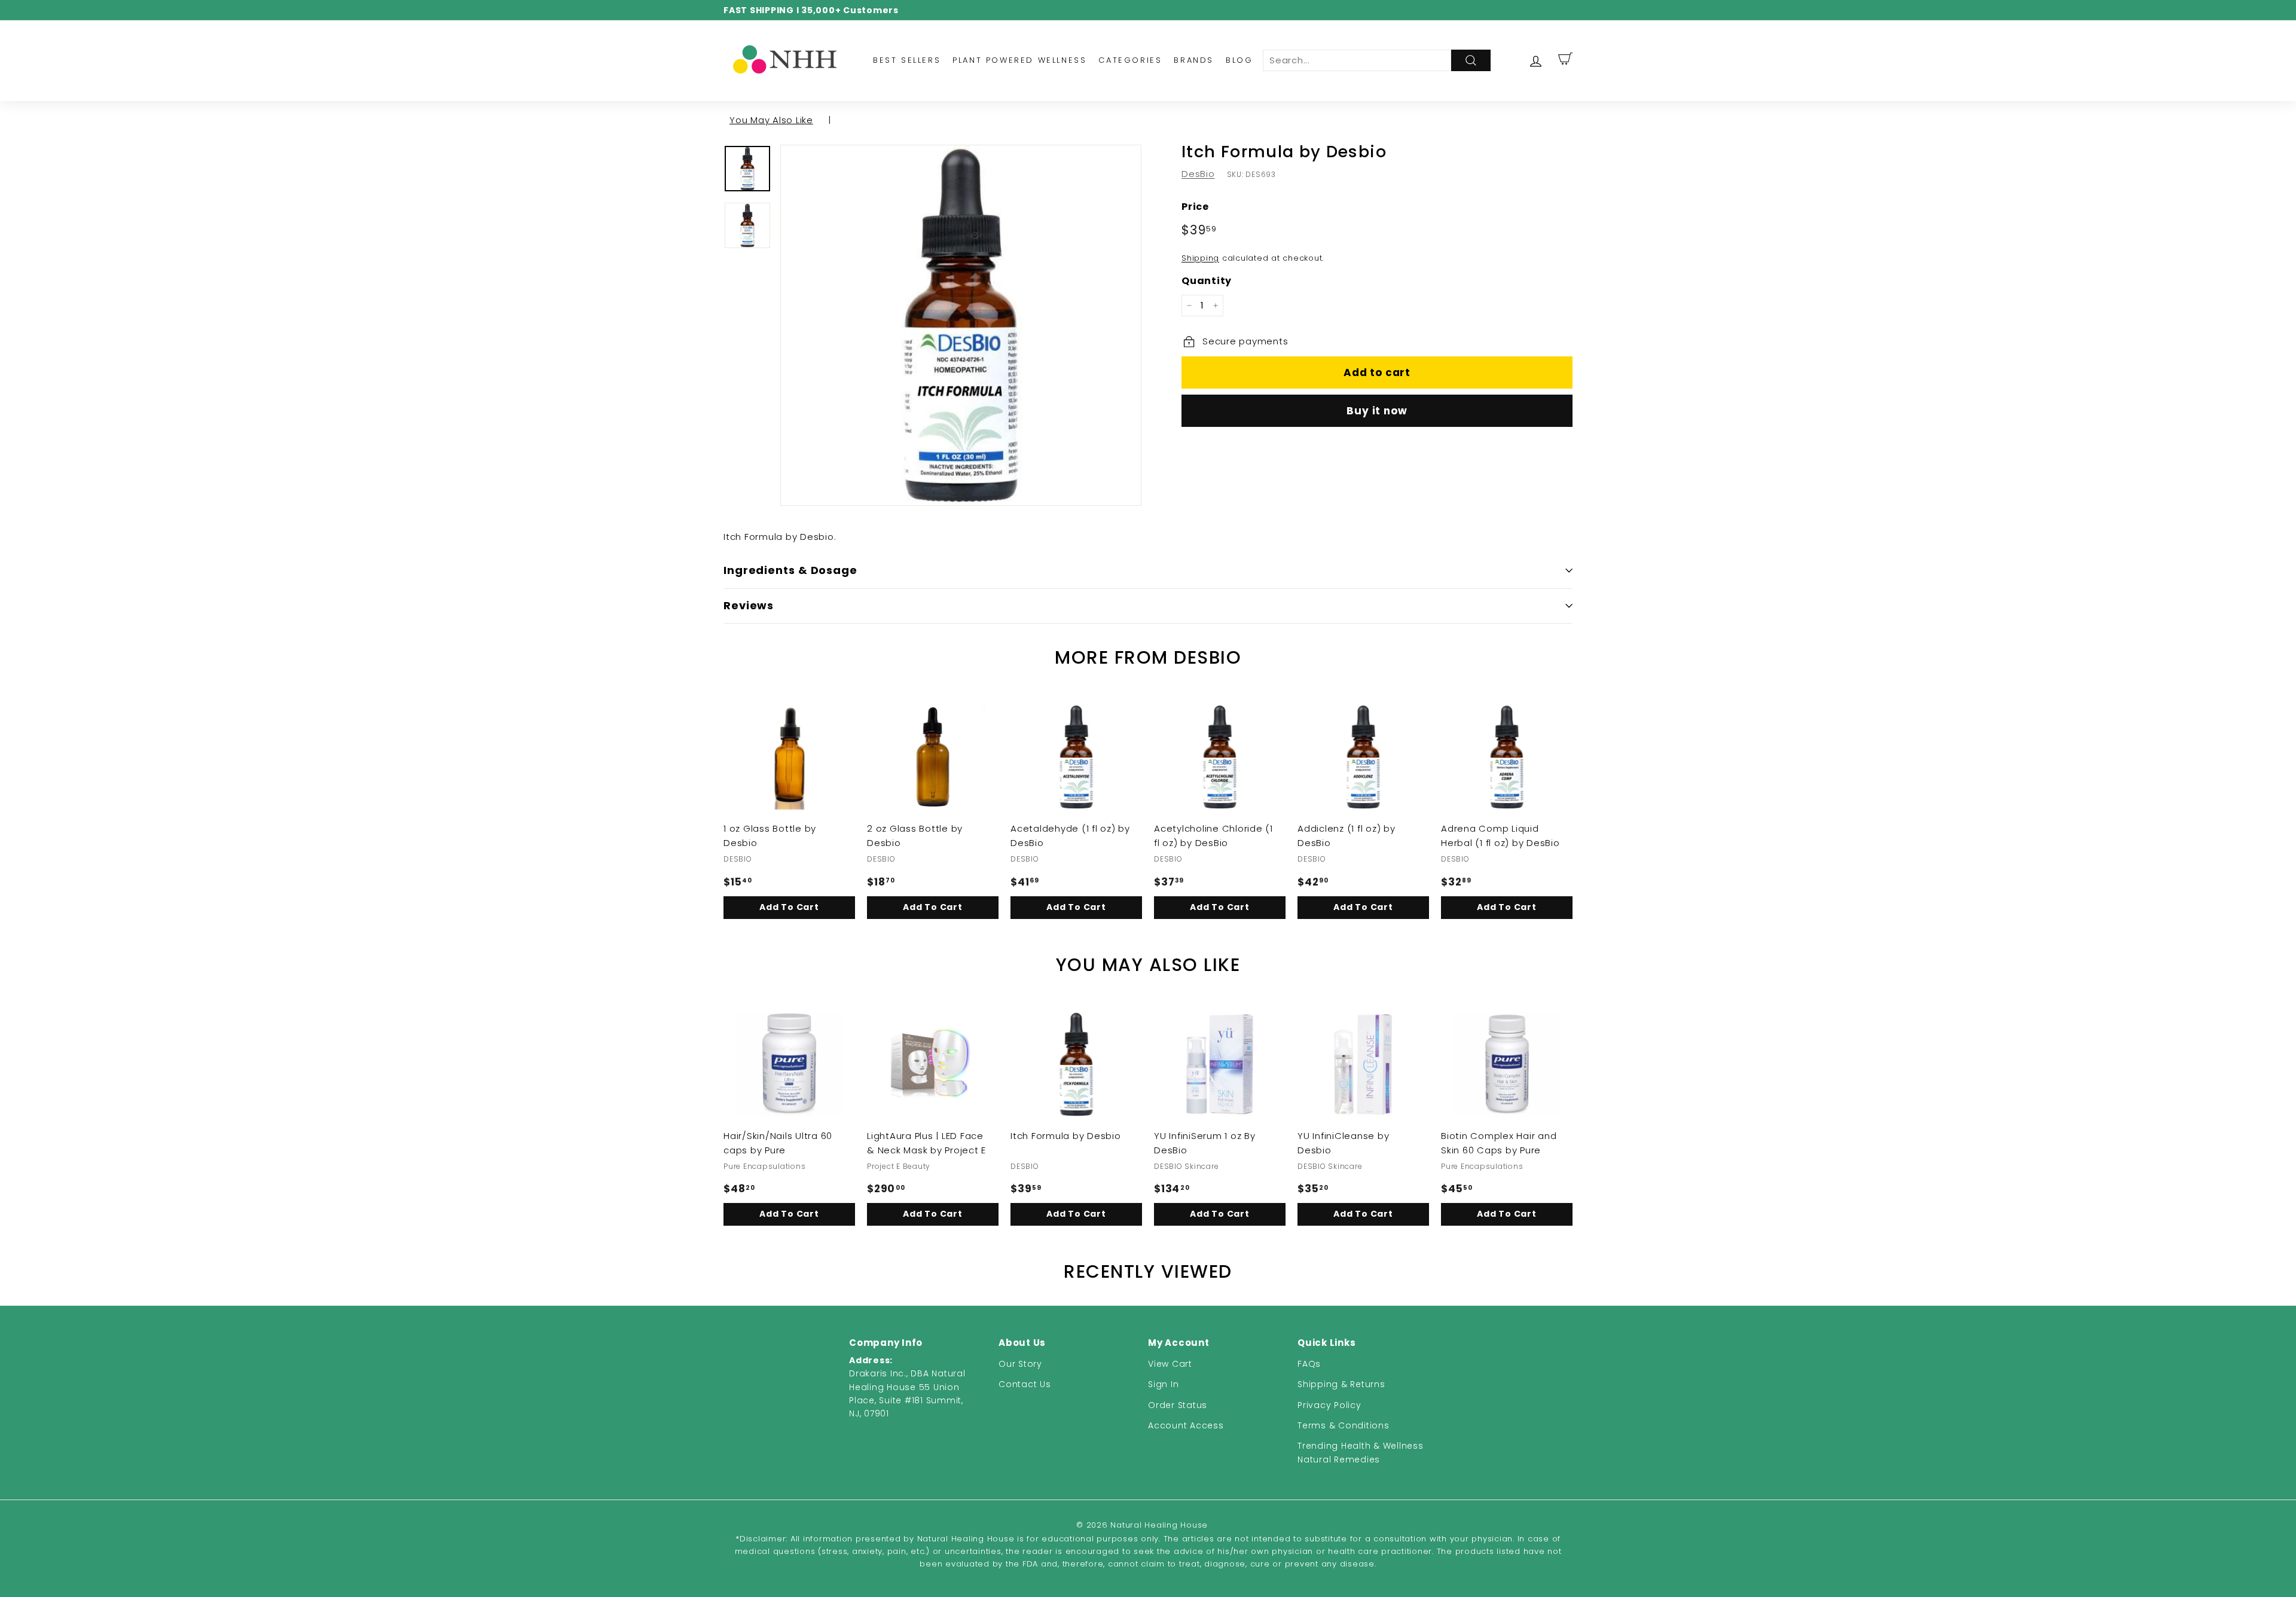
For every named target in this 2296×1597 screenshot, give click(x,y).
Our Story (1020, 1364)
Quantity (1207, 281)
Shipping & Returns (1341, 1384)
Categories (1130, 60)
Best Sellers (907, 60)
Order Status (1178, 1405)
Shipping (1200, 258)
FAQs (1309, 1364)
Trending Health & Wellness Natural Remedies (1361, 1452)
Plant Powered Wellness (1019, 60)
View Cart (1170, 1364)
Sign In (1163, 1384)
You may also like (771, 120)
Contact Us (1025, 1384)
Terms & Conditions (1344, 1425)
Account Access (1186, 1425)
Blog (1239, 60)
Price (1195, 207)
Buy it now (1377, 411)
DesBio (1198, 174)
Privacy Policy (1329, 1405)
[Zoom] (961, 325)
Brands (1194, 60)
